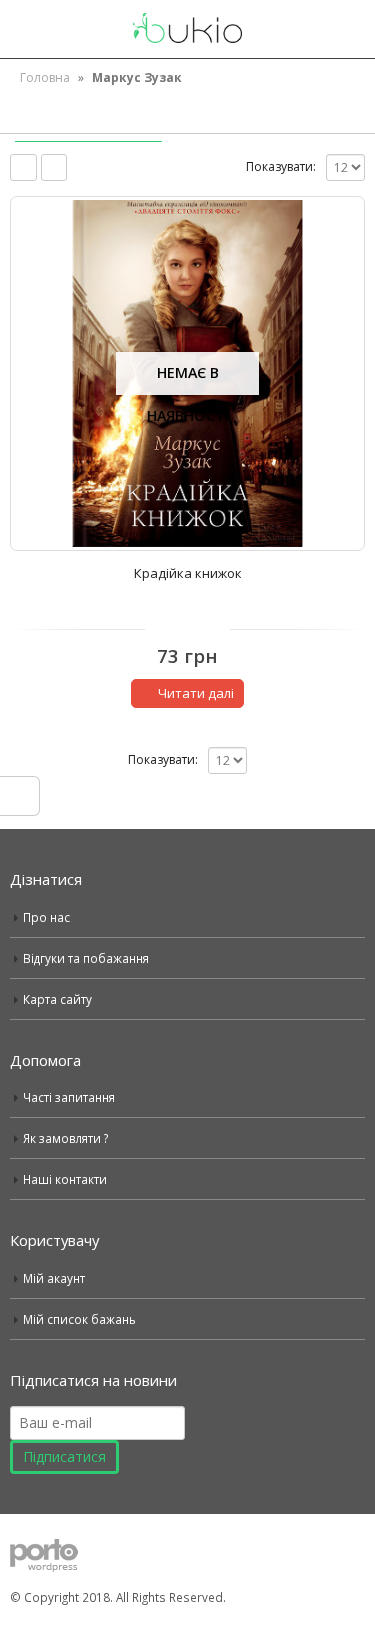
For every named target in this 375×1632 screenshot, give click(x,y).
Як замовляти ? (65, 1138)
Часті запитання (69, 1097)
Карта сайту (57, 999)
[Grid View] (23, 167)
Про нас (46, 917)
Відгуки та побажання (86, 958)
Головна (45, 77)
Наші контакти (65, 1179)
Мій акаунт (54, 1278)
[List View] (54, 167)
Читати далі (196, 693)
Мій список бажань (79, 1319)
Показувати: (281, 166)
